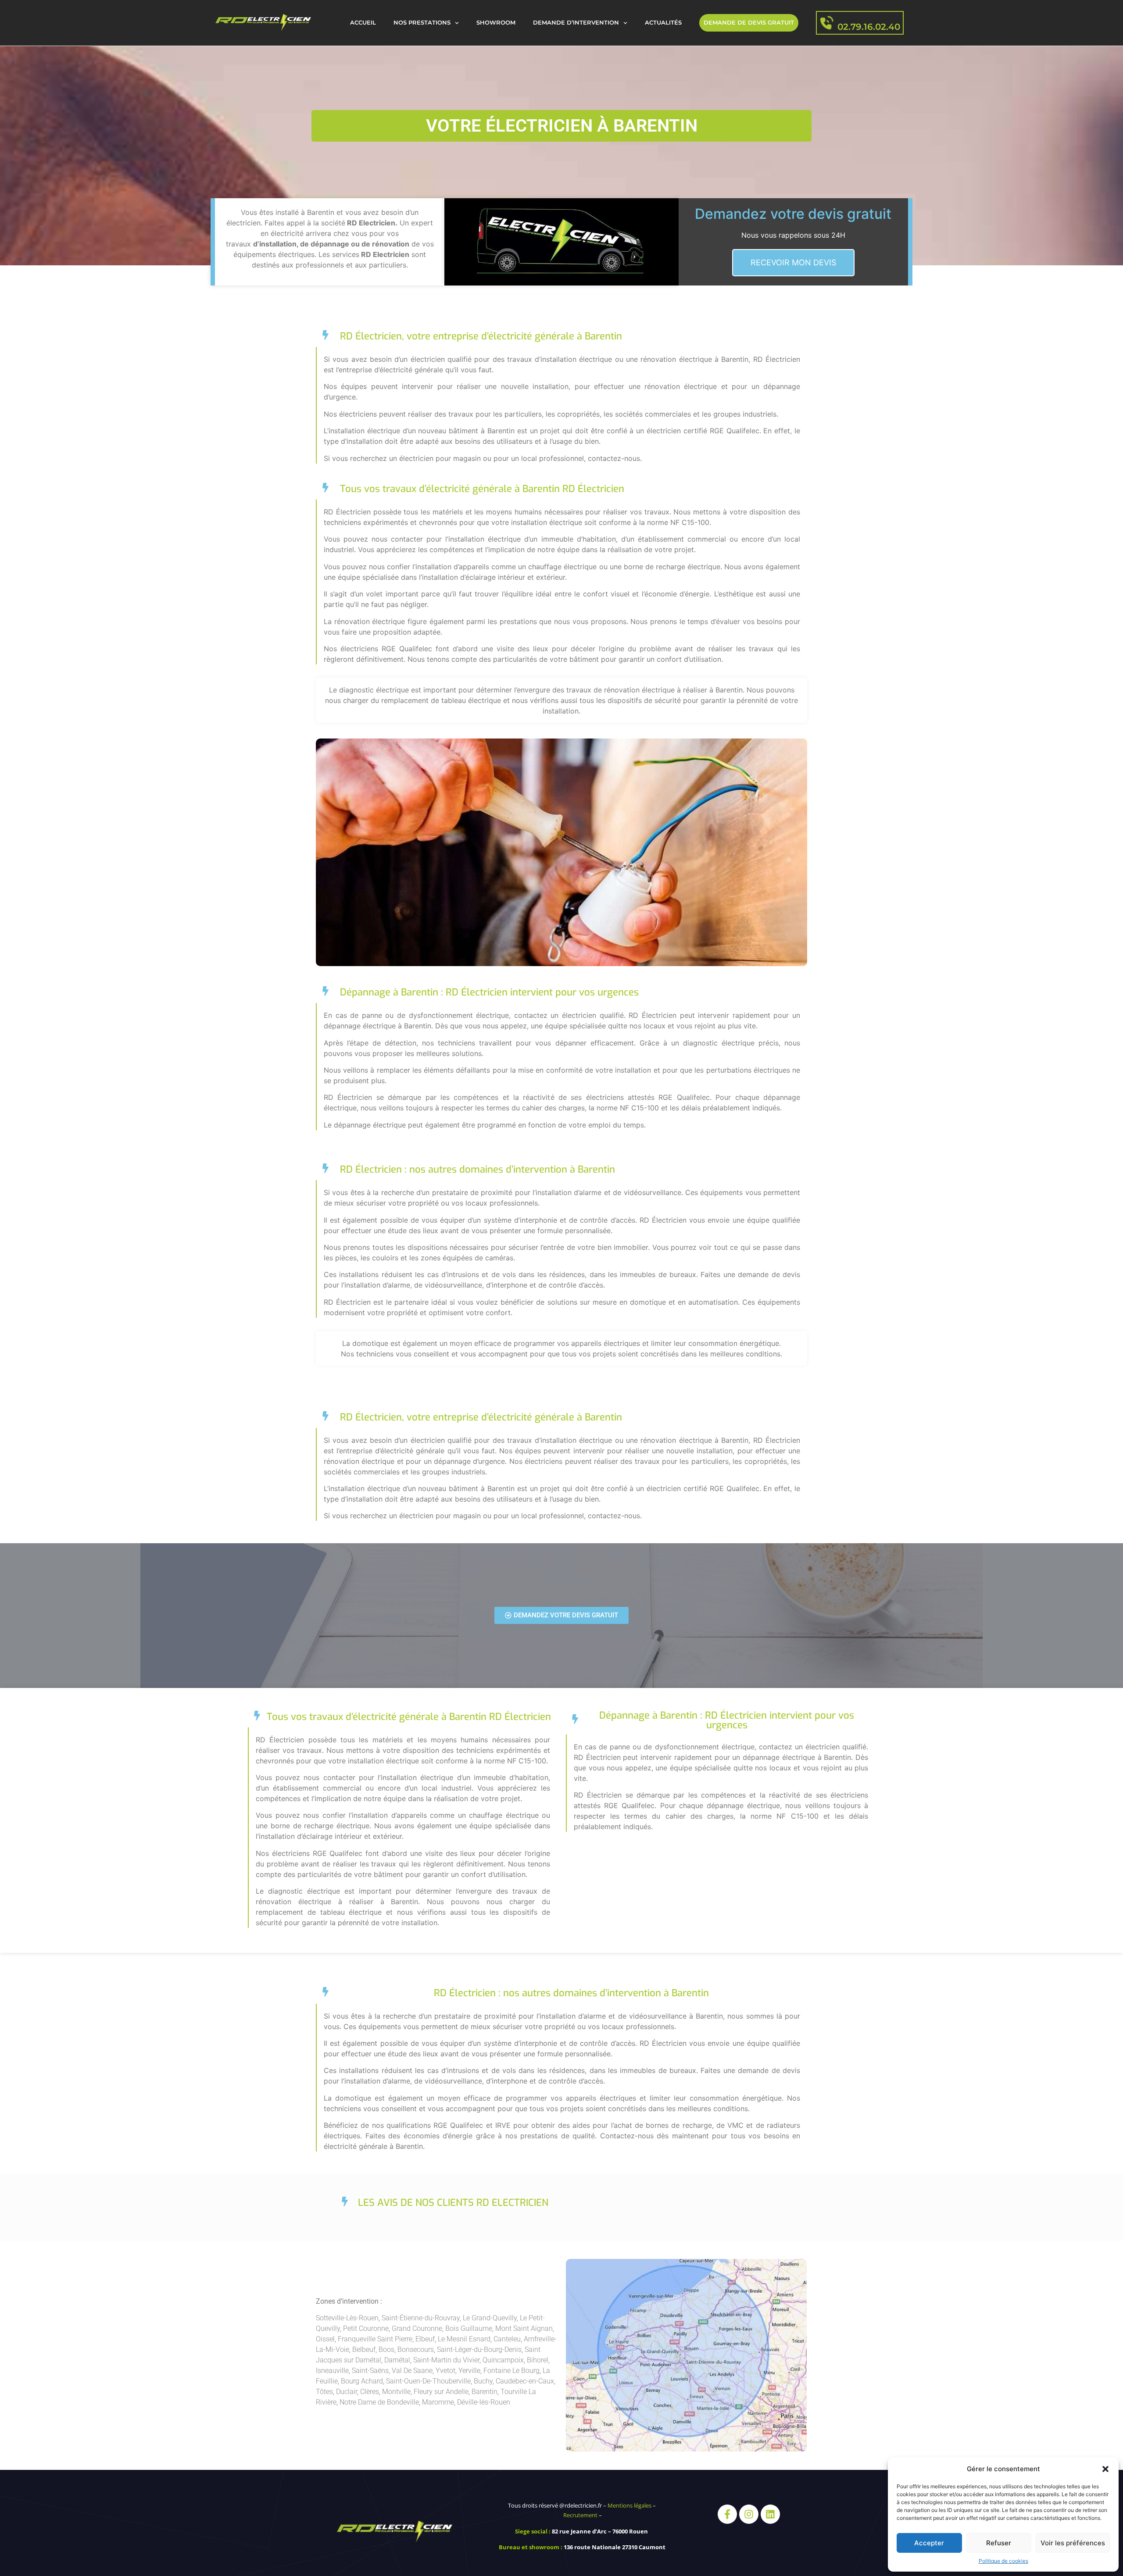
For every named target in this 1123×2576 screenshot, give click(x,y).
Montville (396, 2392)
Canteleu (507, 2339)
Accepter (929, 2543)
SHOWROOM (496, 23)
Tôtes (324, 2392)
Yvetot (445, 2371)
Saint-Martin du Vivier (446, 2360)
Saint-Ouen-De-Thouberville (428, 2381)
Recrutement (580, 2515)
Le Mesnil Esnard (464, 2339)
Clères (370, 2392)
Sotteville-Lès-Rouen (347, 2318)
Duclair (347, 2392)
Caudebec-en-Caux (525, 2381)
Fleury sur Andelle (441, 2392)
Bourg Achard (362, 2381)
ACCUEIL (363, 23)
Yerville (469, 2371)
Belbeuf (364, 2349)
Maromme (438, 2402)
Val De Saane (412, 2371)
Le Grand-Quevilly (490, 2318)
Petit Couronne (366, 2328)
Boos (386, 2349)
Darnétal (397, 2360)
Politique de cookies (1003, 2561)
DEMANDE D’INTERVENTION (576, 23)
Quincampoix (503, 2360)
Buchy (483, 2381)
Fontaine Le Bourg (511, 2371)
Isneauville (332, 2371)
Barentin (485, 2392)
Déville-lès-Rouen (484, 2402)
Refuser (999, 2543)
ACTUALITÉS (663, 23)
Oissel (325, 2339)
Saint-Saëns (370, 2371)
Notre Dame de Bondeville (379, 2402)
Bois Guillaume (469, 2328)
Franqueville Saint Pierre (375, 2339)
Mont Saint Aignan (524, 2328)
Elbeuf (425, 2339)
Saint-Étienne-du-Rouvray (420, 2318)
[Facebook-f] (727, 2514)
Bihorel (538, 2360)
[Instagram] (749, 2514)
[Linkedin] (770, 2514)
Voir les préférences (1073, 2543)
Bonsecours (416, 2349)
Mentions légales (629, 2505)
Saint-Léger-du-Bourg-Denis (479, 2349)
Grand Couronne (417, 2328)
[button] (1105, 2469)
